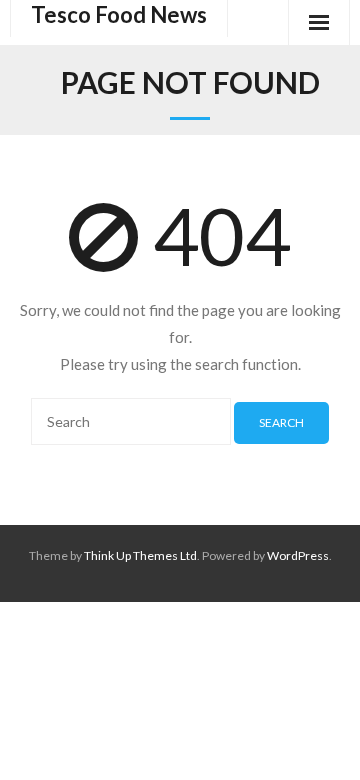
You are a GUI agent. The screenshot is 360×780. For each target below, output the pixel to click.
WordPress (298, 555)
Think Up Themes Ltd (140, 555)
